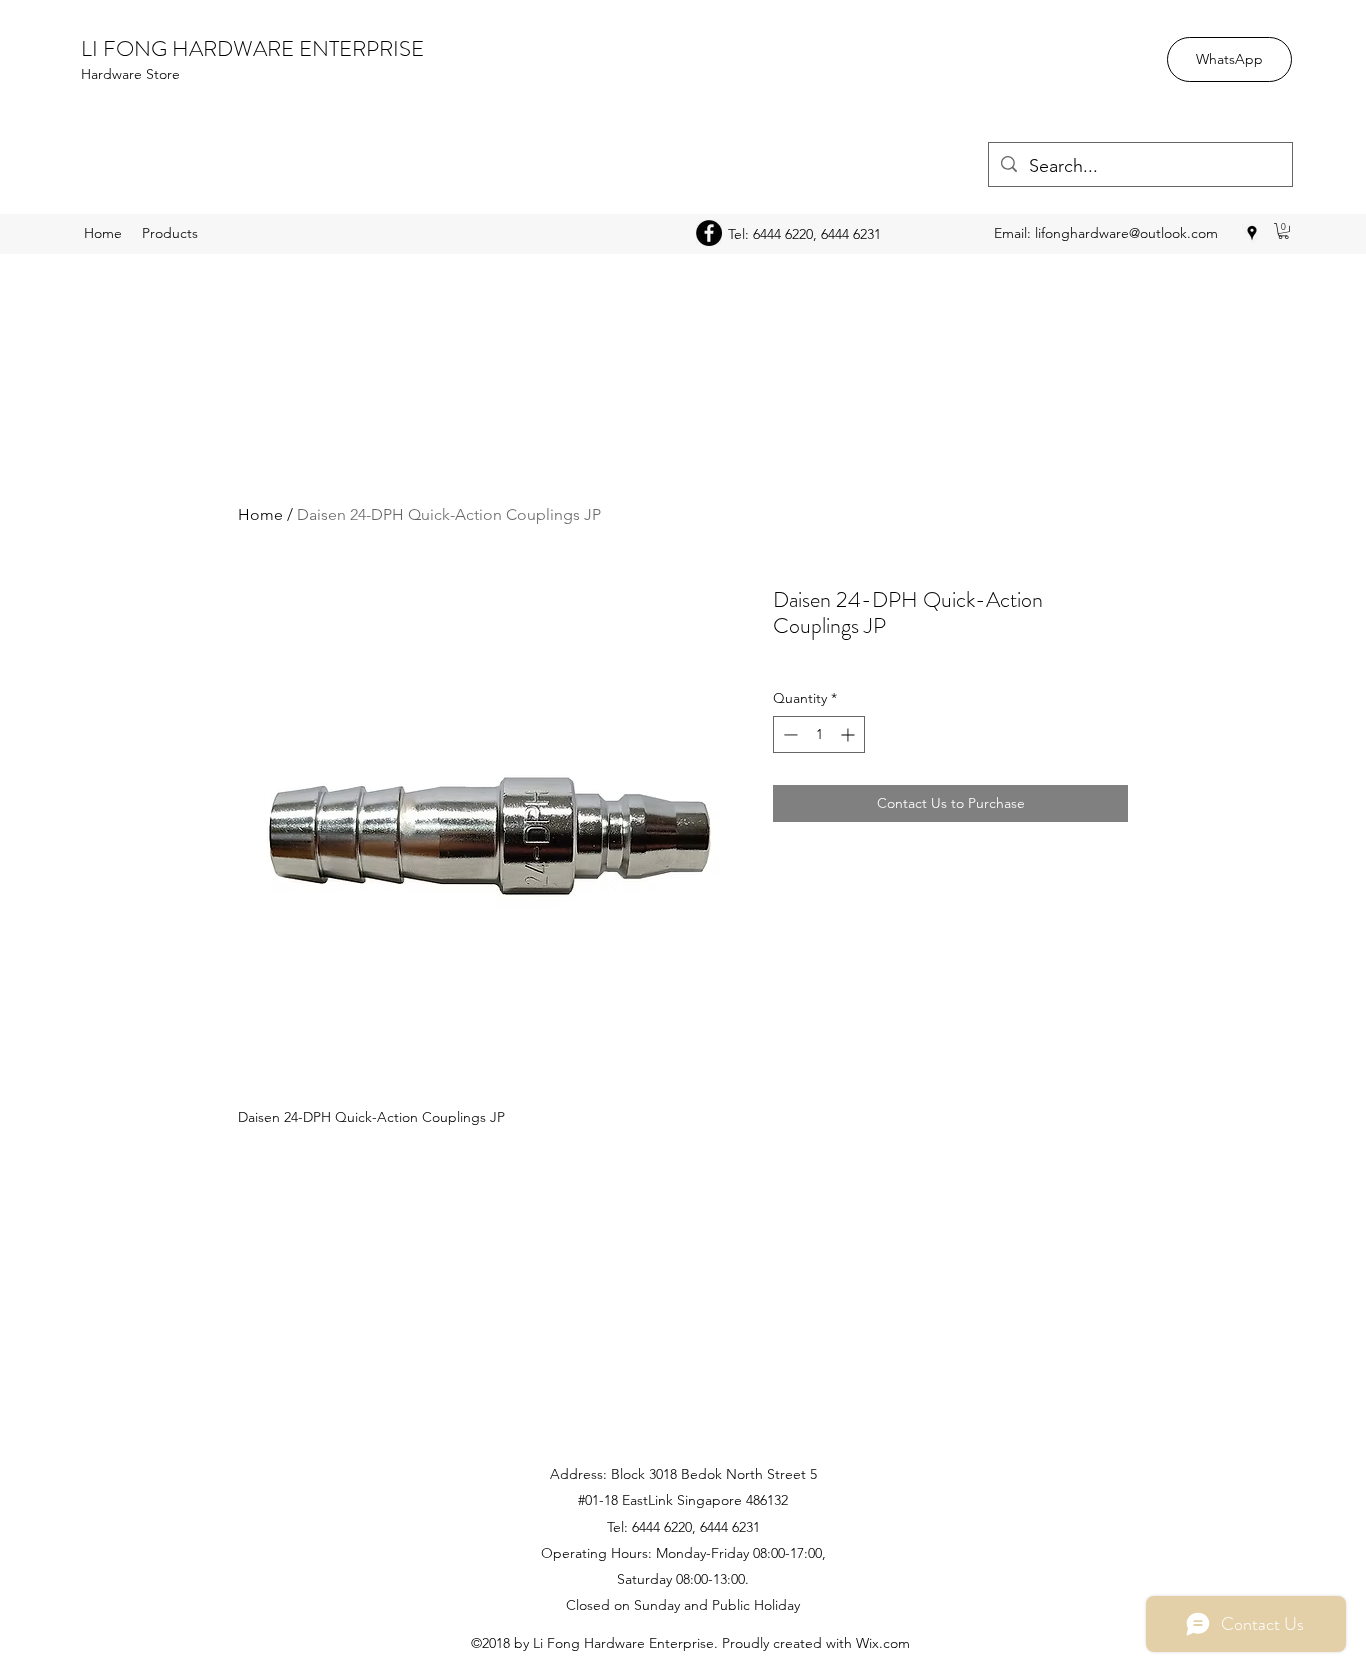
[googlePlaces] (1252, 233)
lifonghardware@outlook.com (1126, 233)
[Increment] (849, 734)
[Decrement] (788, 734)
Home (260, 514)
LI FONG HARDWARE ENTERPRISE (252, 48)
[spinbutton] (819, 734)
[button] (1283, 231)
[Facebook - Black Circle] (709, 233)
